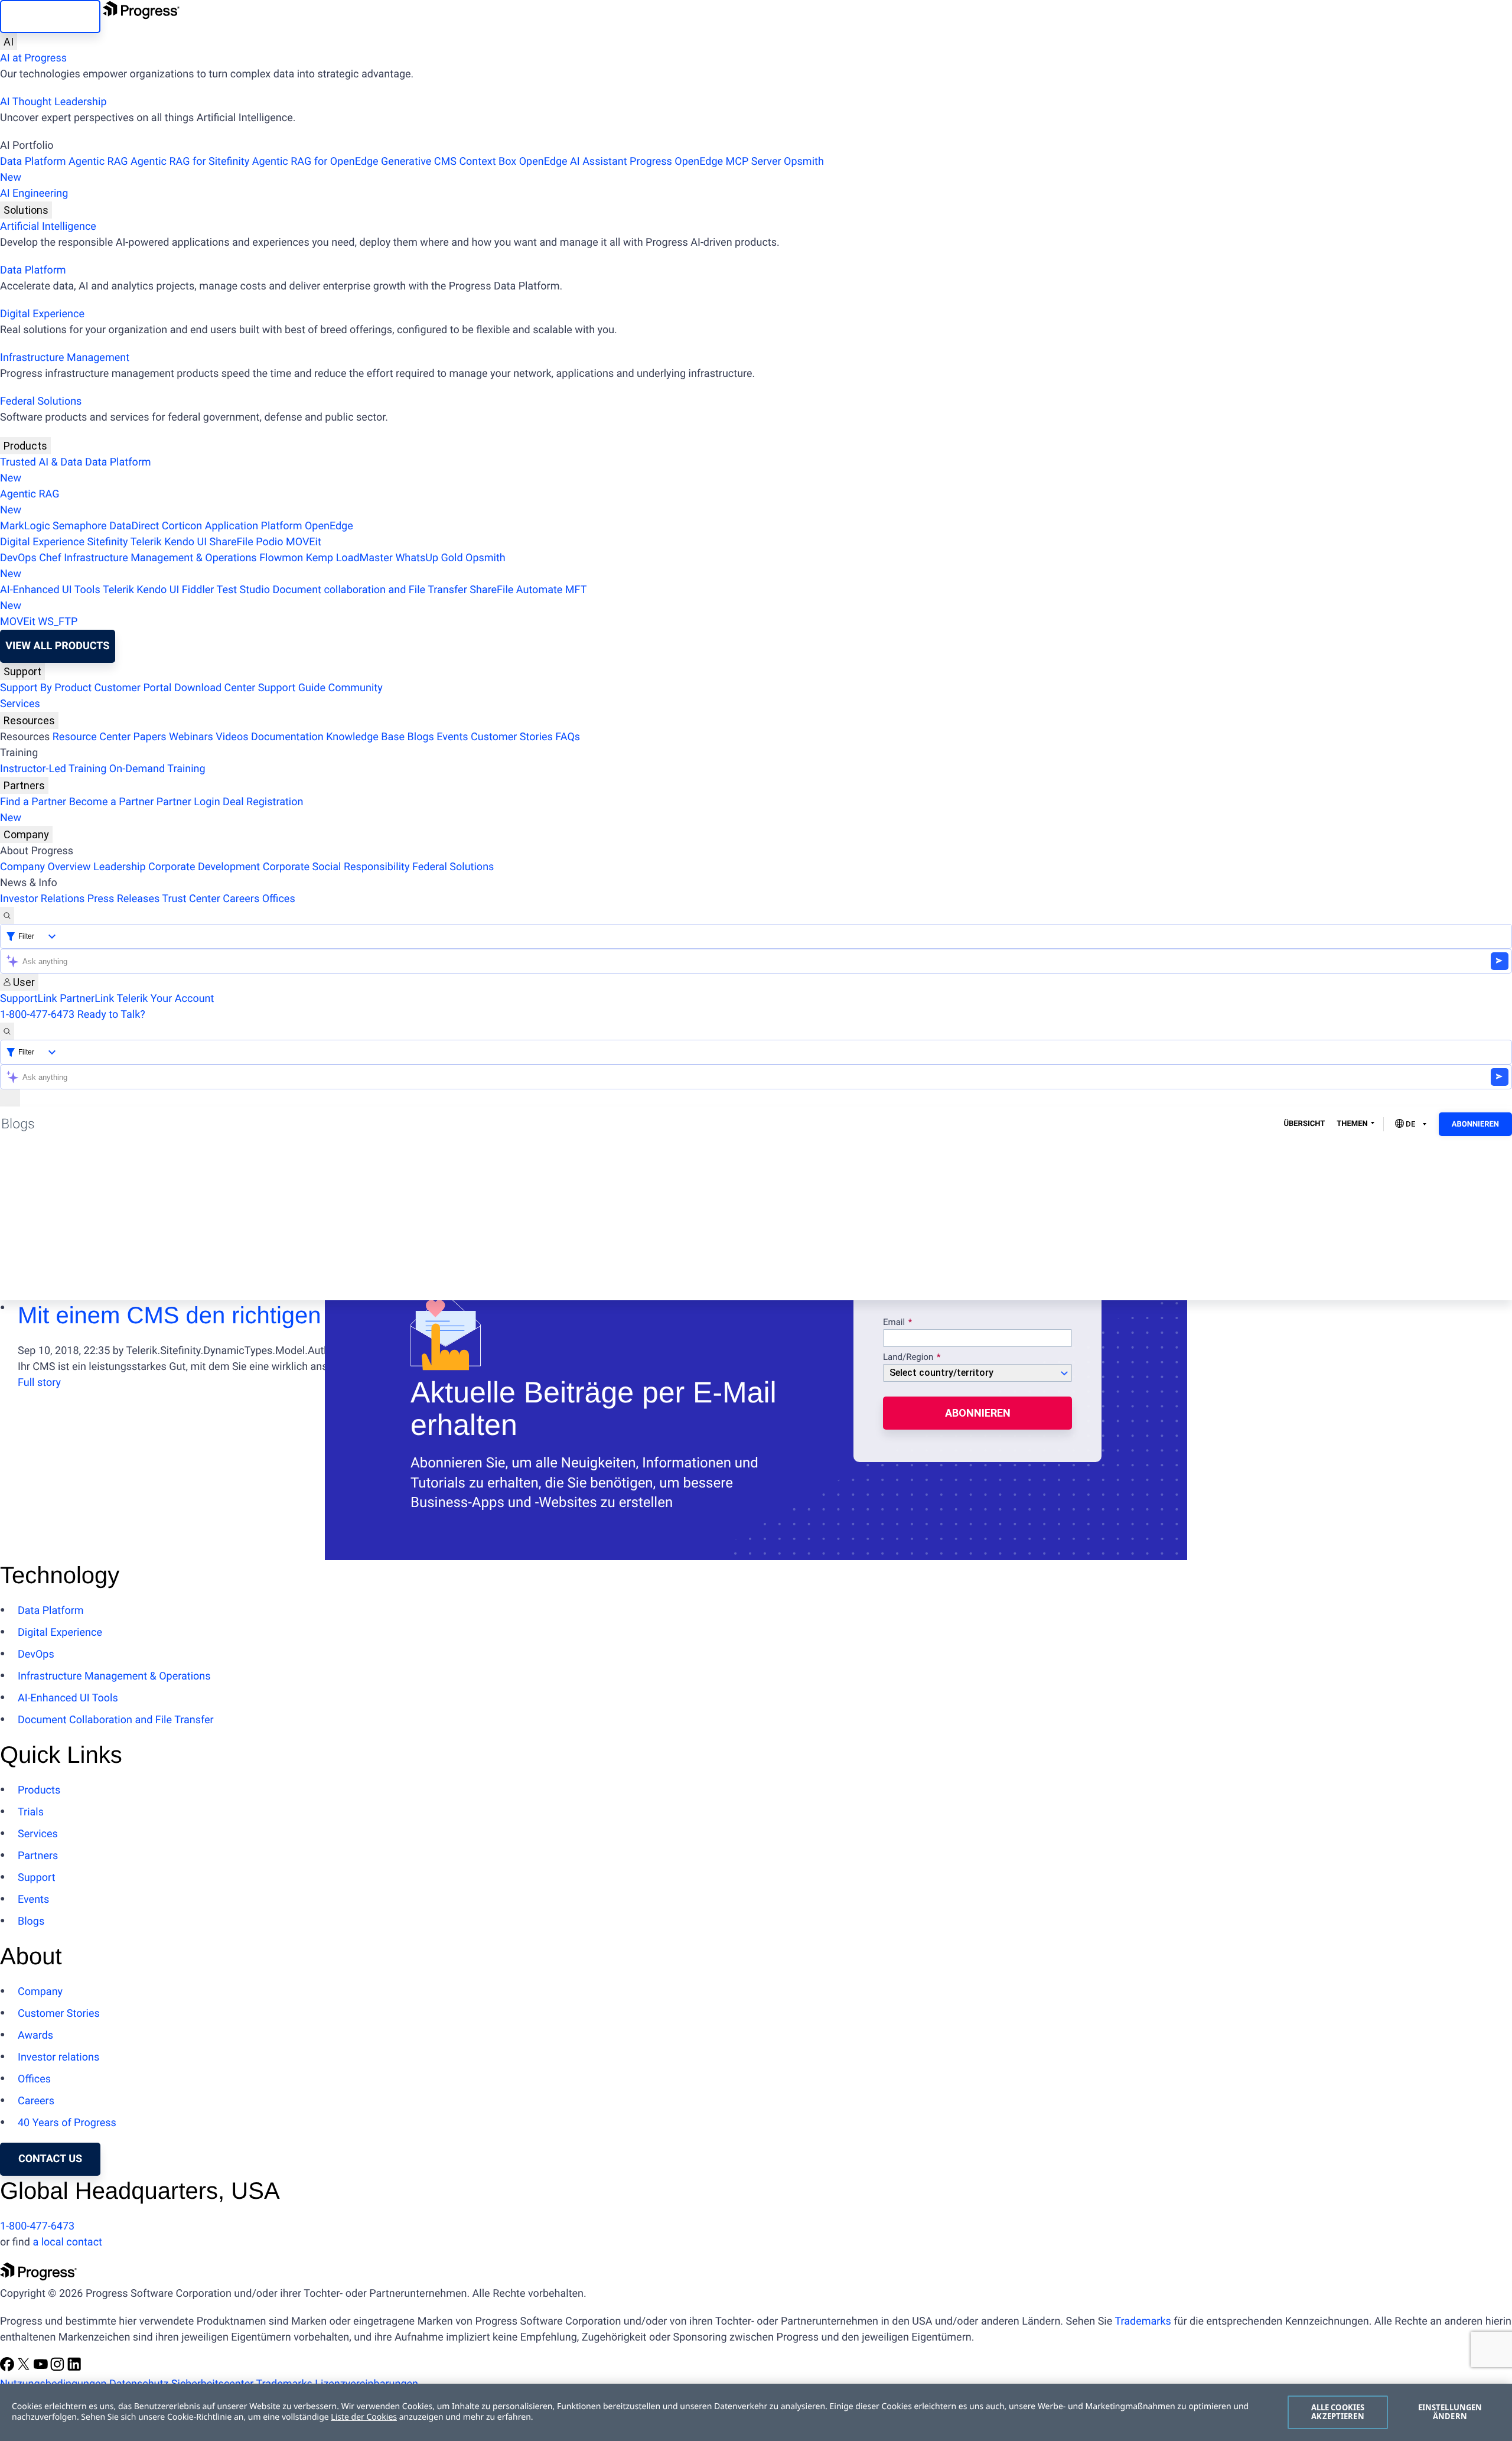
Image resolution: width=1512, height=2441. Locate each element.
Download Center (215, 688)
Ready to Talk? (111, 1015)
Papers (149, 737)
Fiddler (198, 590)
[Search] (7, 915)
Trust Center (191, 899)
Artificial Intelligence (48, 227)
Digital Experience (42, 314)
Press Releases (123, 899)
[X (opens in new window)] (25, 2368)
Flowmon (281, 558)
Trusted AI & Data (41, 462)
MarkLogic (25, 526)
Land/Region (908, 1358)
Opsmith (412, 170)
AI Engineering (34, 193)
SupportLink (29, 999)
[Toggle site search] (7, 1031)
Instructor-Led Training (53, 769)
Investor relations (58, 2057)
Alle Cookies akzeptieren (1338, 2412)
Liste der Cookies (364, 2417)
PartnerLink (87, 999)
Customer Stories (512, 737)
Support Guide (292, 688)
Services (20, 704)
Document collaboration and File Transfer (369, 590)
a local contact (67, 2242)
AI (9, 42)
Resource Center (92, 737)
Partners (24, 785)
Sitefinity (107, 542)
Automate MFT (293, 598)
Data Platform (33, 162)
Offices (279, 899)
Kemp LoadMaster (349, 558)
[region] (756, 2412)
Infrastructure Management (65, 358)
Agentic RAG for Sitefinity (190, 162)
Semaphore (80, 526)
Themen (1352, 1124)
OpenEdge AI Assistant (573, 162)
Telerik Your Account (165, 999)
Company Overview (45, 867)
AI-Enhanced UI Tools (50, 590)
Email (895, 1323)
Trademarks (1143, 2321)
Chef (50, 558)
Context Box (488, 162)
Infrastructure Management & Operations (160, 558)
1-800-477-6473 (37, 1015)
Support (22, 671)
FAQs (568, 737)
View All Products (57, 646)
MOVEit (304, 542)
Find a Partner (33, 802)
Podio (269, 542)
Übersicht (1304, 1124)
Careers (241, 899)
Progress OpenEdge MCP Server (705, 162)
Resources (29, 720)
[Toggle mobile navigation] (10, 1098)
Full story (39, 1383)
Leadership (120, 867)
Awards (35, 2035)
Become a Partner (112, 802)
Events (452, 737)
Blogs (421, 737)
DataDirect (134, 526)
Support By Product (46, 688)
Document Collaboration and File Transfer (116, 1720)
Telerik (146, 542)
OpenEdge (329, 526)
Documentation (287, 737)
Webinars (191, 737)
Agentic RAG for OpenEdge (315, 162)
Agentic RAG (98, 162)
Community (355, 688)
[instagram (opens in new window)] (58, 2368)
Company (26, 834)
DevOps (18, 558)
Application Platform (254, 526)
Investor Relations (42, 899)
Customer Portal (133, 688)
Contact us (50, 2159)
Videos (232, 737)
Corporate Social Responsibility (336, 867)
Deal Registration (151, 810)
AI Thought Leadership (53, 102)
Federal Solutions (41, 401)
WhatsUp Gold (429, 558)
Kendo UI (185, 542)
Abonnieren (1475, 1125)
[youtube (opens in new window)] (42, 2368)
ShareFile (232, 542)
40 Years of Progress (67, 2123)
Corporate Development (204, 867)
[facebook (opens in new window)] (8, 2368)
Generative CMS (419, 162)
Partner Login (188, 802)
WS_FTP (58, 622)
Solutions (26, 210)
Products (25, 446)
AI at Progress (33, 58)
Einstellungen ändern (1450, 2412)
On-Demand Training (157, 769)
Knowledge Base (365, 737)
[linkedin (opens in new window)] (74, 2368)
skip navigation (50, 16)
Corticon (182, 526)
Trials (31, 1812)
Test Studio (243, 590)
